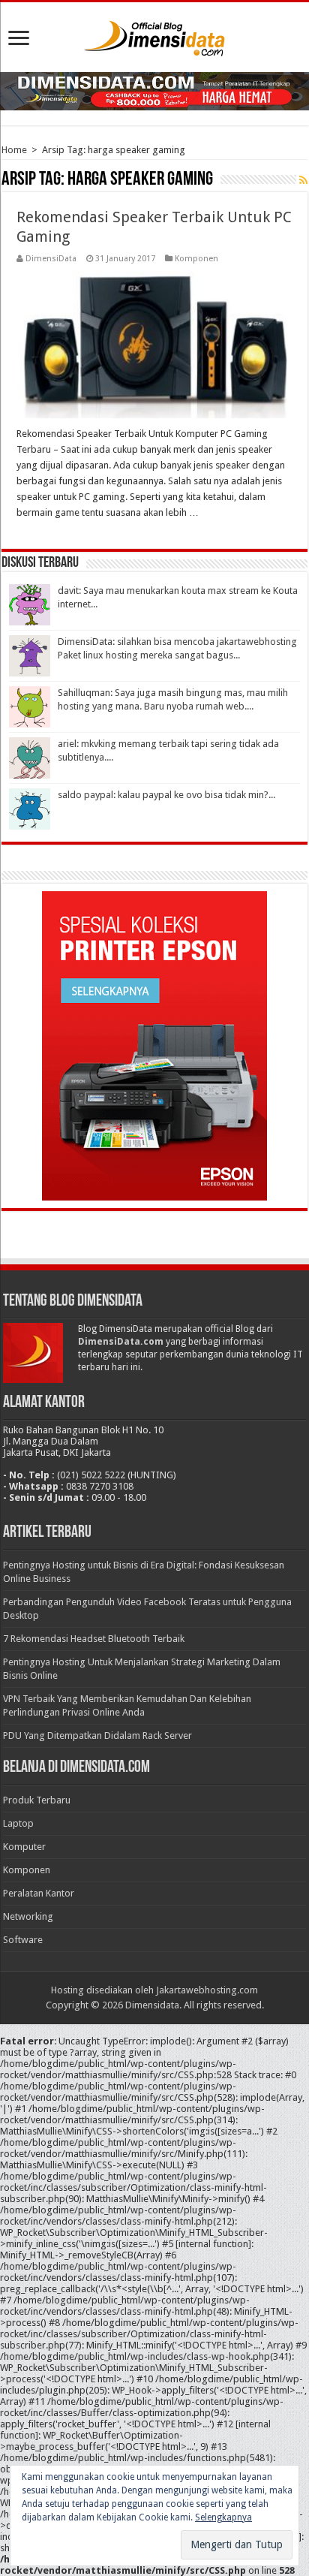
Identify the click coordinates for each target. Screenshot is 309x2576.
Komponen (196, 259)
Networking (28, 1916)
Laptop (18, 1823)
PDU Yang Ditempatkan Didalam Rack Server (97, 1735)
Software (23, 1940)
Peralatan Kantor (39, 1893)
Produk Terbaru (37, 1800)
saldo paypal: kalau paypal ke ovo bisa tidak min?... (166, 795)
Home (14, 150)
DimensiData (51, 259)
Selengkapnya (223, 2517)
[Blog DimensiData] (154, 35)
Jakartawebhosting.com (207, 1990)
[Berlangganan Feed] (303, 180)
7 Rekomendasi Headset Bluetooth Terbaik (94, 1639)
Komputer (24, 1847)
